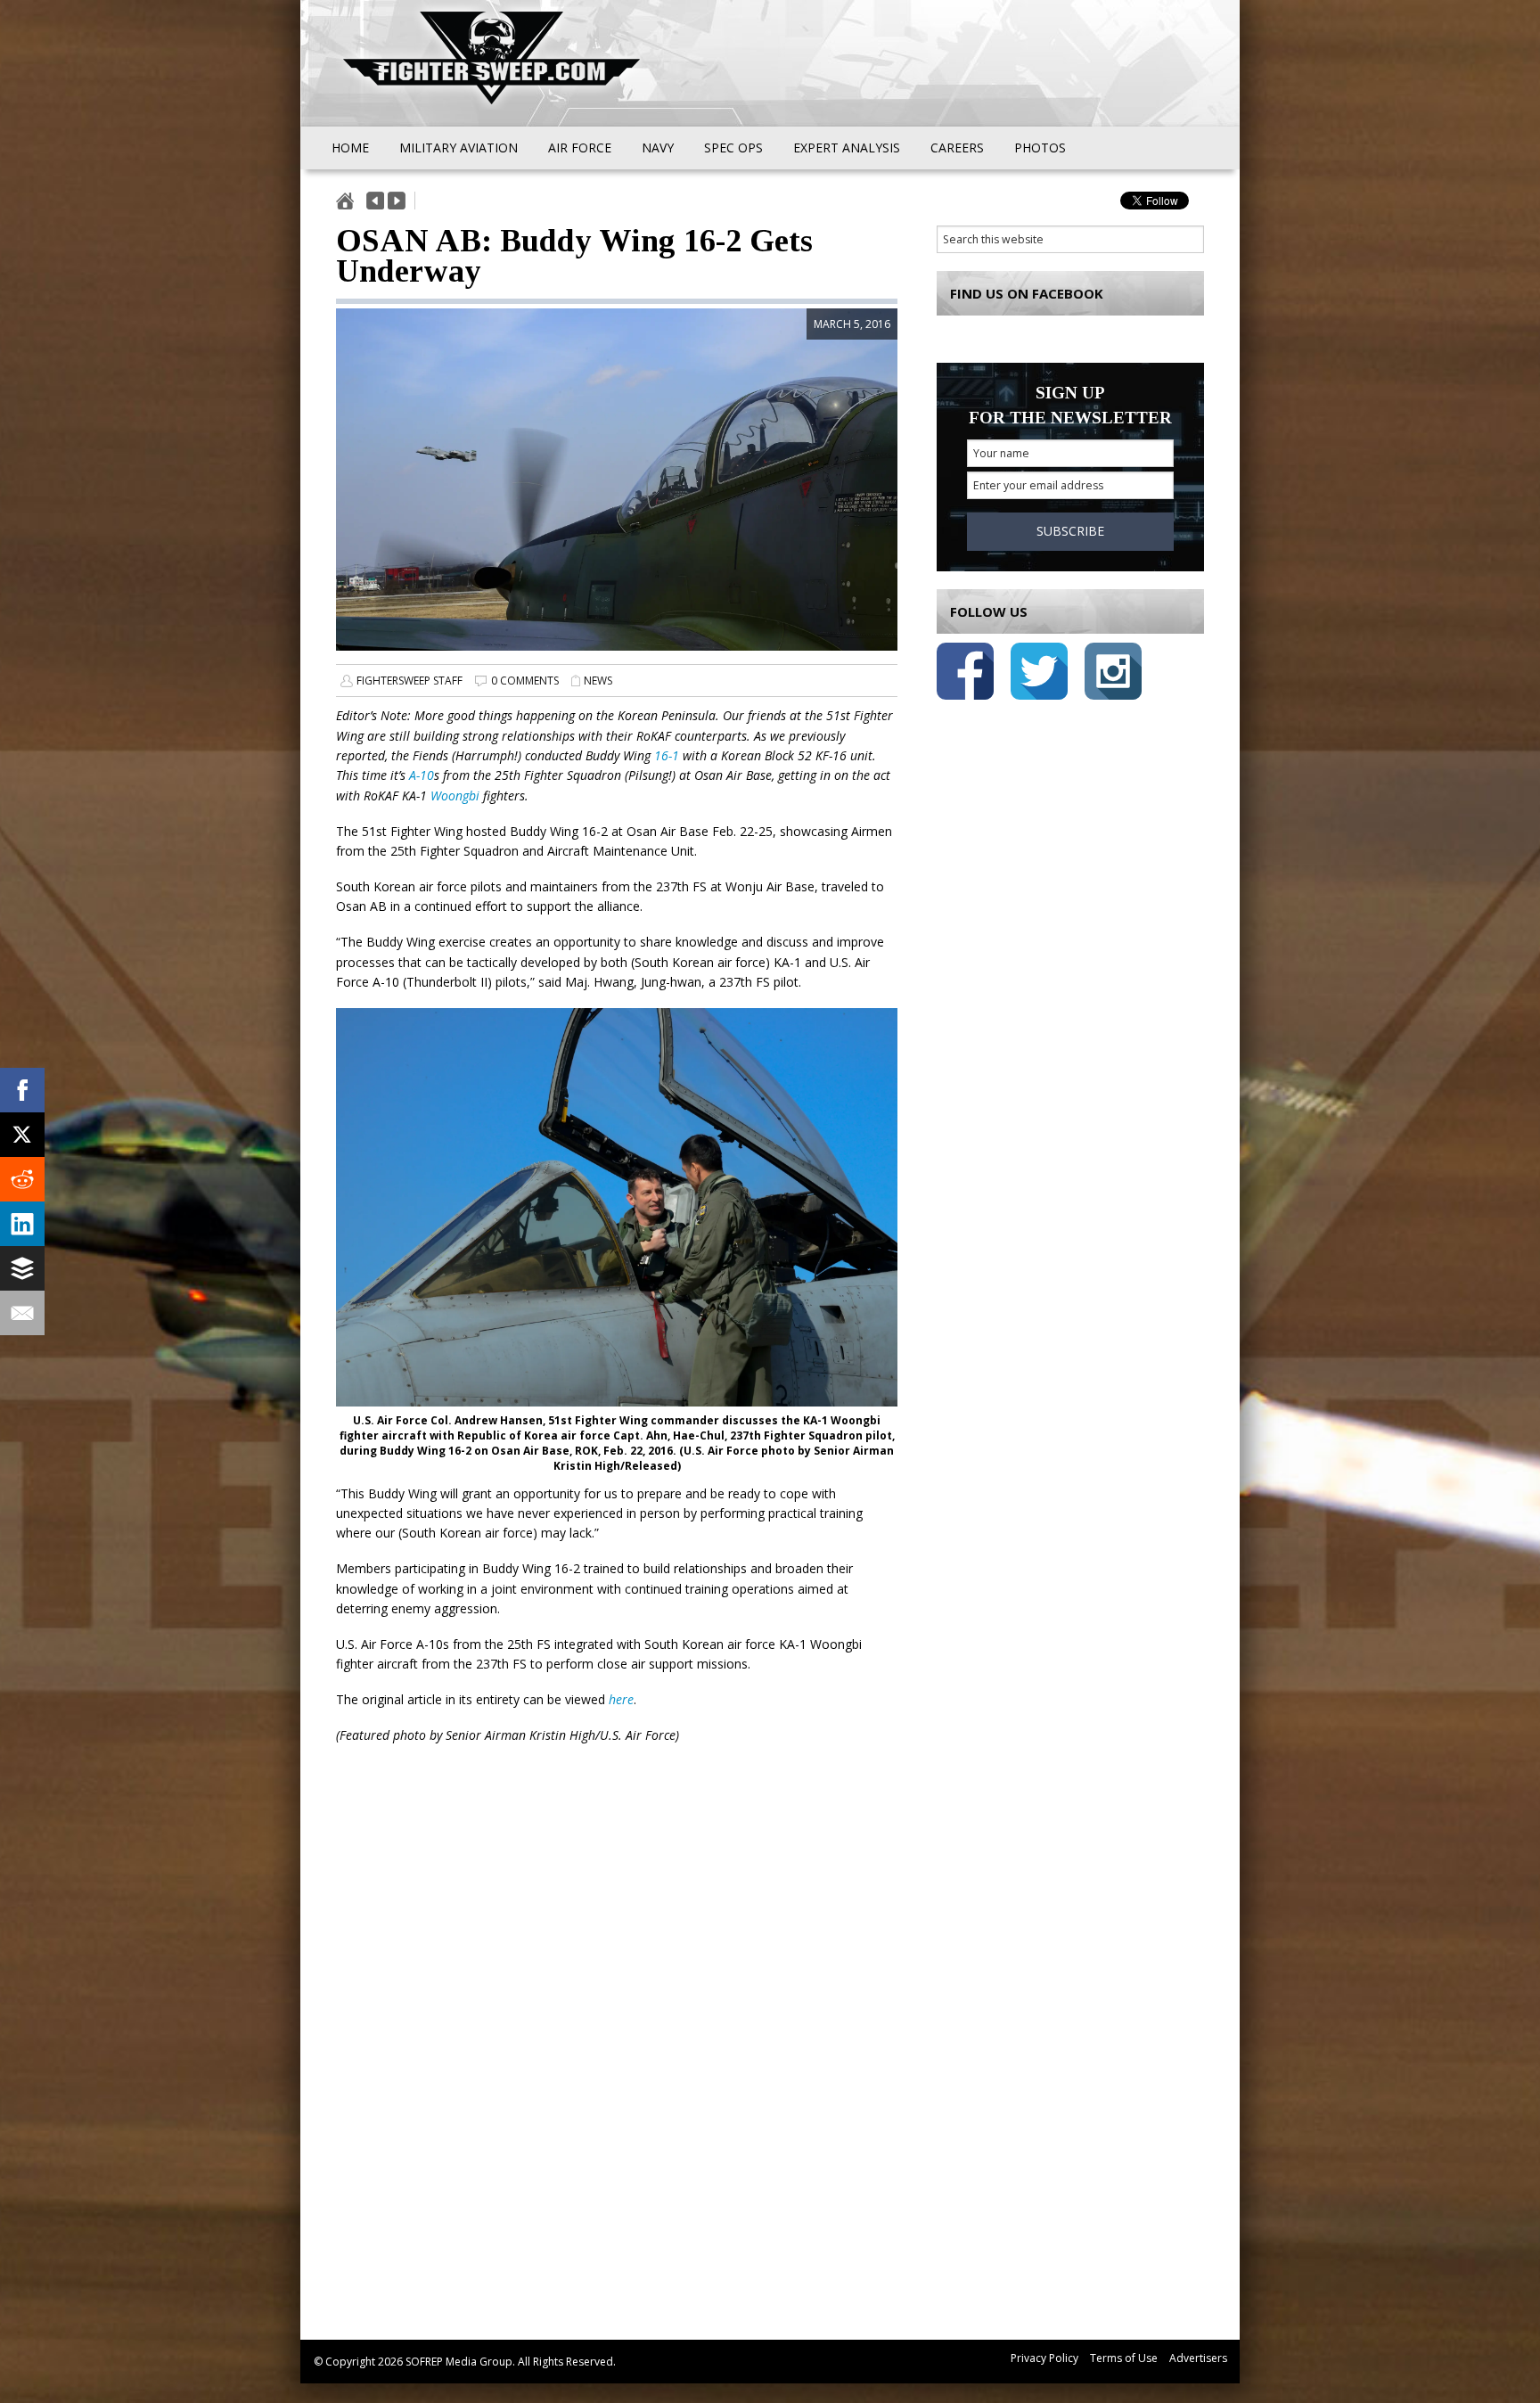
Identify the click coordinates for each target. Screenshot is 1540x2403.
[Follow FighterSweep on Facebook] (965, 674)
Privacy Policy (1044, 2358)
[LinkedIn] (22, 1224)
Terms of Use (1124, 2358)
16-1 (667, 755)
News (598, 681)
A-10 (422, 775)
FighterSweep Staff (410, 681)
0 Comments (525, 681)
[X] (22, 1135)
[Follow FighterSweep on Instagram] (1113, 674)
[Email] (22, 1313)
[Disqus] (617, 2055)
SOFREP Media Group (459, 2362)
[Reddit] (22, 1179)
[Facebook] (22, 1090)
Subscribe (1070, 531)
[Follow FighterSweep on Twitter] (1039, 674)
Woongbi (455, 796)
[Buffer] (22, 1268)
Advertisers (1198, 2358)
